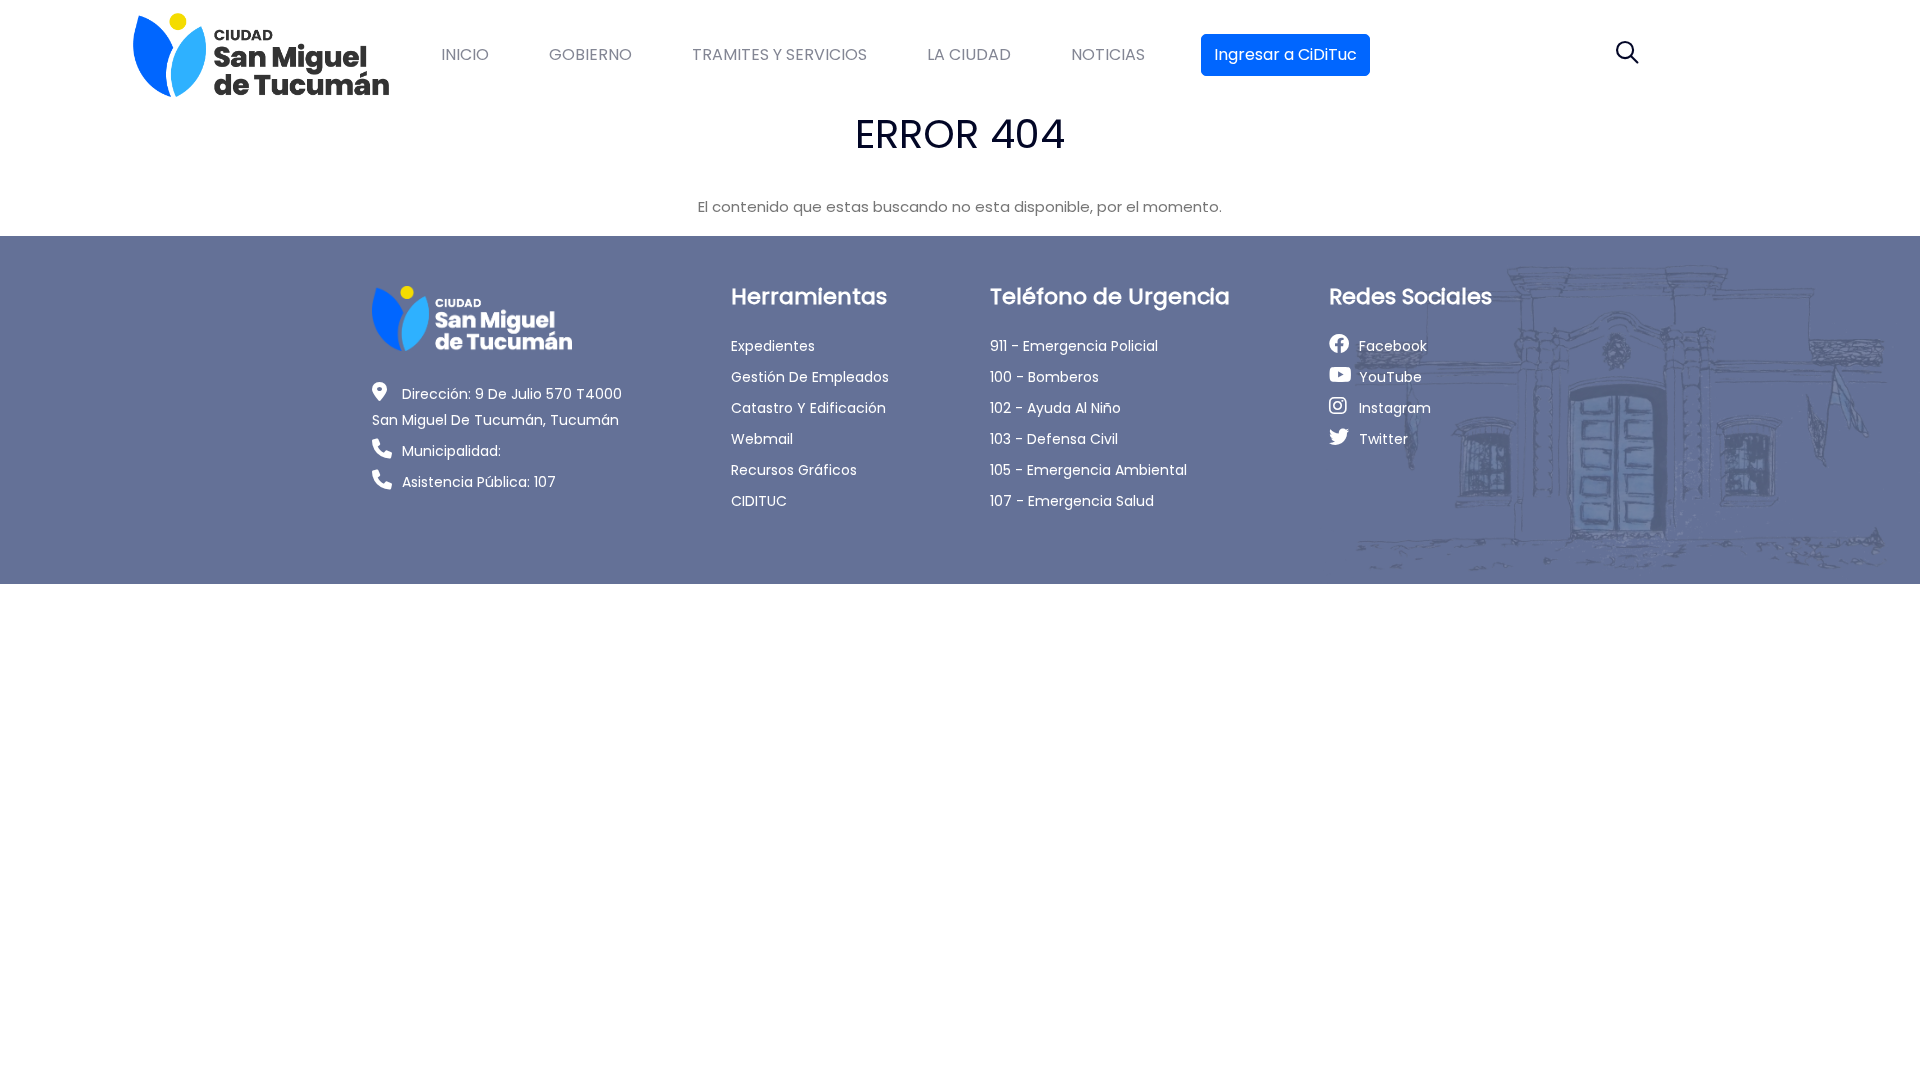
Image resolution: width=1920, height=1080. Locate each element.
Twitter (1383, 439)
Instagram (1395, 408)
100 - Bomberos (1044, 377)
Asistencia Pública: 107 (479, 482)
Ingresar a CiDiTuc (1285, 54)
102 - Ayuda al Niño (1055, 408)
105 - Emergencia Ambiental (1088, 470)
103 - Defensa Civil (1054, 439)
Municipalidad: (451, 451)
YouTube (1390, 377)
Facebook (1393, 346)
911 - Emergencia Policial (1074, 346)
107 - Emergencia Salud (1072, 501)
